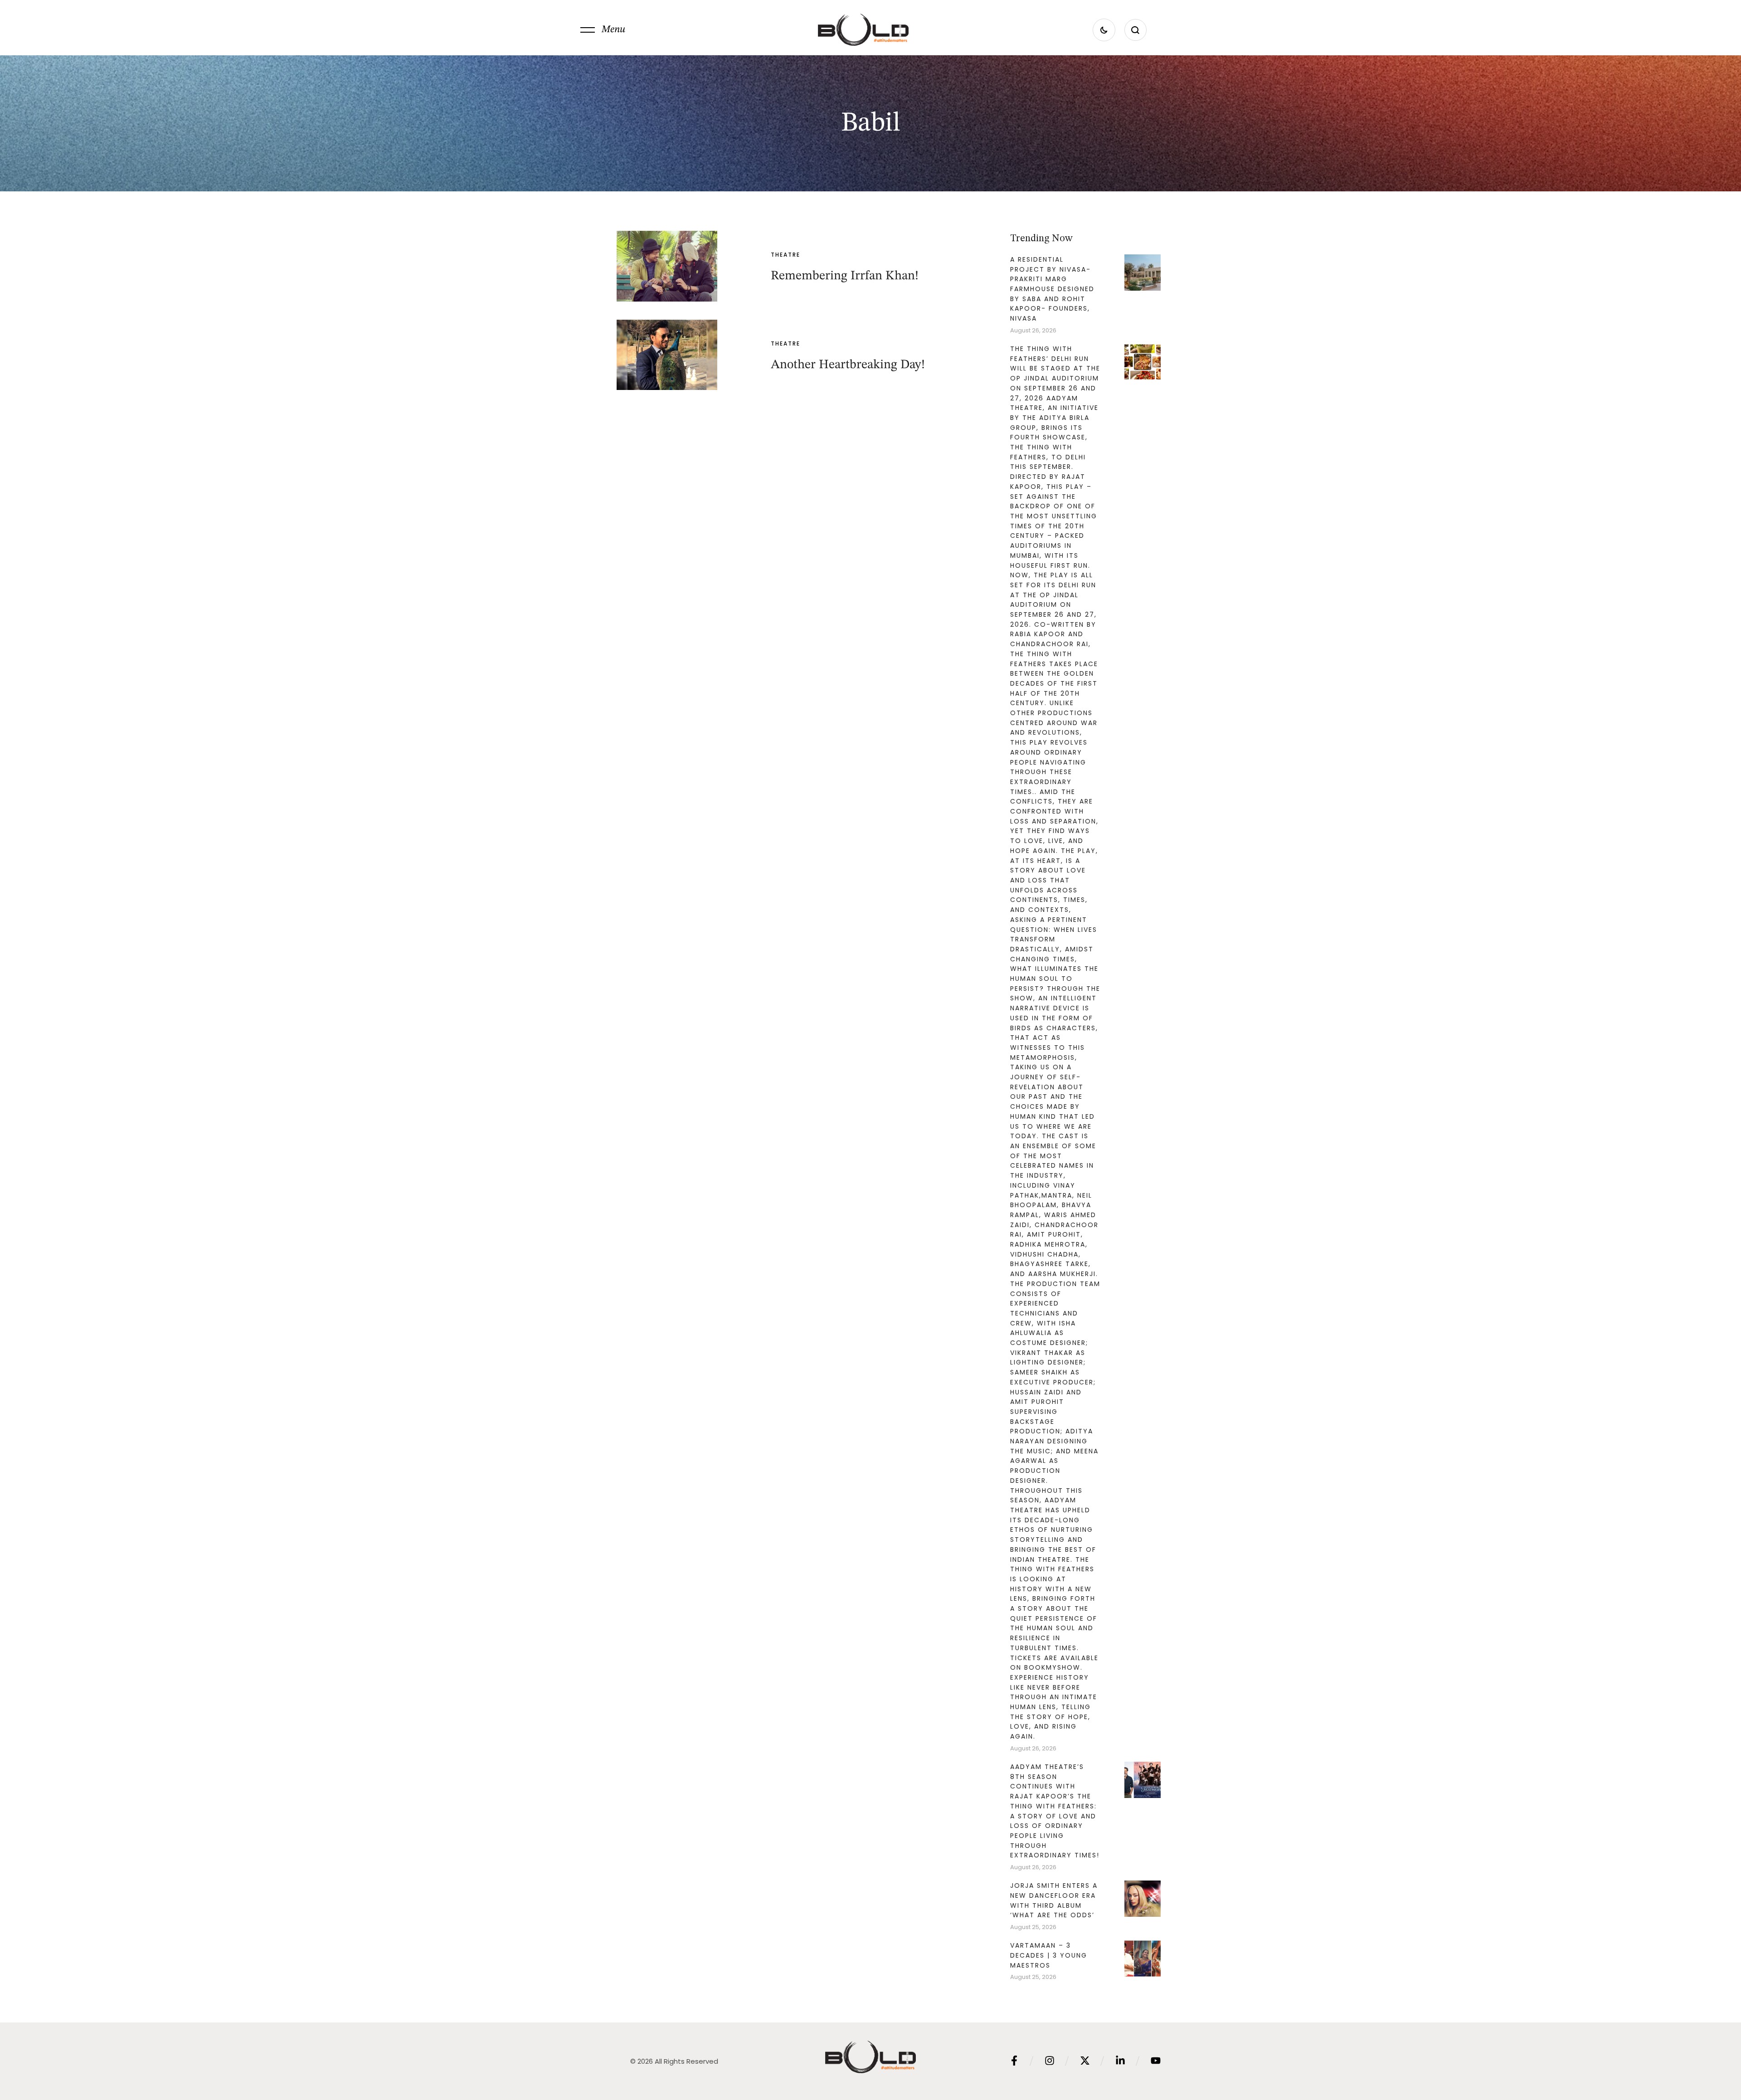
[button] (603, 30)
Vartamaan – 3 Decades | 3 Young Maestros (1049, 1955)
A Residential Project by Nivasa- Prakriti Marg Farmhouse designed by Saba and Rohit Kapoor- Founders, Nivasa (1052, 289)
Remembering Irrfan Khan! (845, 276)
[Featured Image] (667, 266)
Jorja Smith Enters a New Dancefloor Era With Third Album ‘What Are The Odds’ (1054, 1900)
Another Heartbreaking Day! (848, 365)
